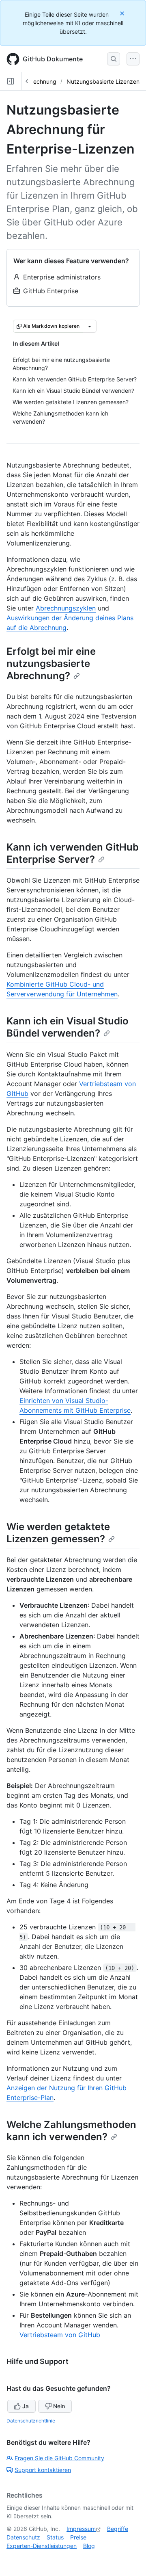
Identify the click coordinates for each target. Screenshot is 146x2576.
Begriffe (118, 2529)
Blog (89, 2546)
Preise (78, 2537)
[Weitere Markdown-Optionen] (90, 326)
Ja (26, 2406)
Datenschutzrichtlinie (31, 2421)
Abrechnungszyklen (66, 608)
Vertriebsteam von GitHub (60, 2335)
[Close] (123, 13)
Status (55, 2537)
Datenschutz (23, 2537)
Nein (59, 2406)
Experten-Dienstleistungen (42, 2546)
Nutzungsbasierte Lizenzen (103, 81)
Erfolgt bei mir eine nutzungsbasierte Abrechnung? (51, 663)
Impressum (81, 2529)
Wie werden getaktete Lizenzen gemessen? (58, 1533)
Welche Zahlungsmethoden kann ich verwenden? (71, 2131)
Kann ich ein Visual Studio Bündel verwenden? (68, 1027)
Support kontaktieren (43, 2470)
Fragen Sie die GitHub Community (59, 2458)
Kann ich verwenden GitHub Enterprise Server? (73, 853)
